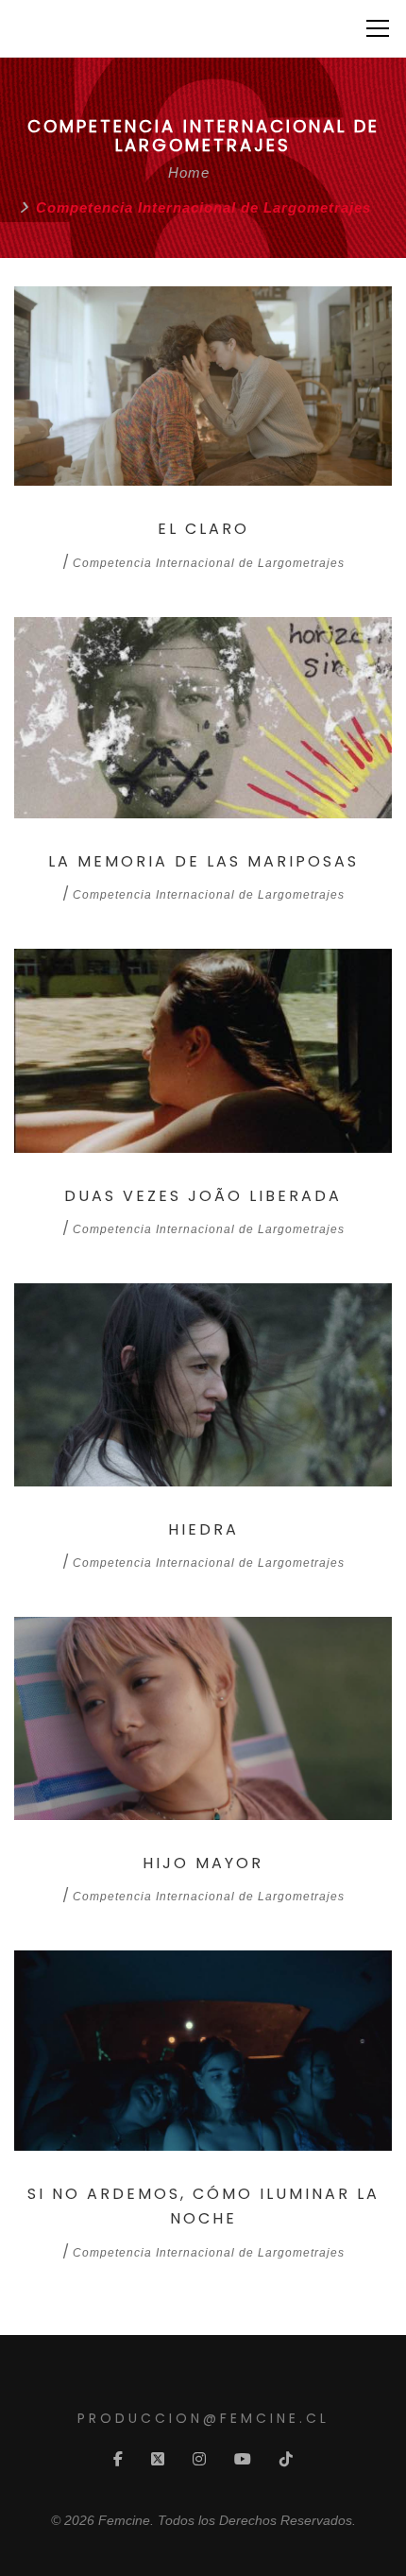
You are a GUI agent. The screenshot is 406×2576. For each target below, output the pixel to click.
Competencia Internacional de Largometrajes (209, 563)
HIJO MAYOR (203, 1863)
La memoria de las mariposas (203, 861)
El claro (203, 529)
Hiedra (203, 1529)
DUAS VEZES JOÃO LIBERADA (203, 1196)
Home (189, 172)
